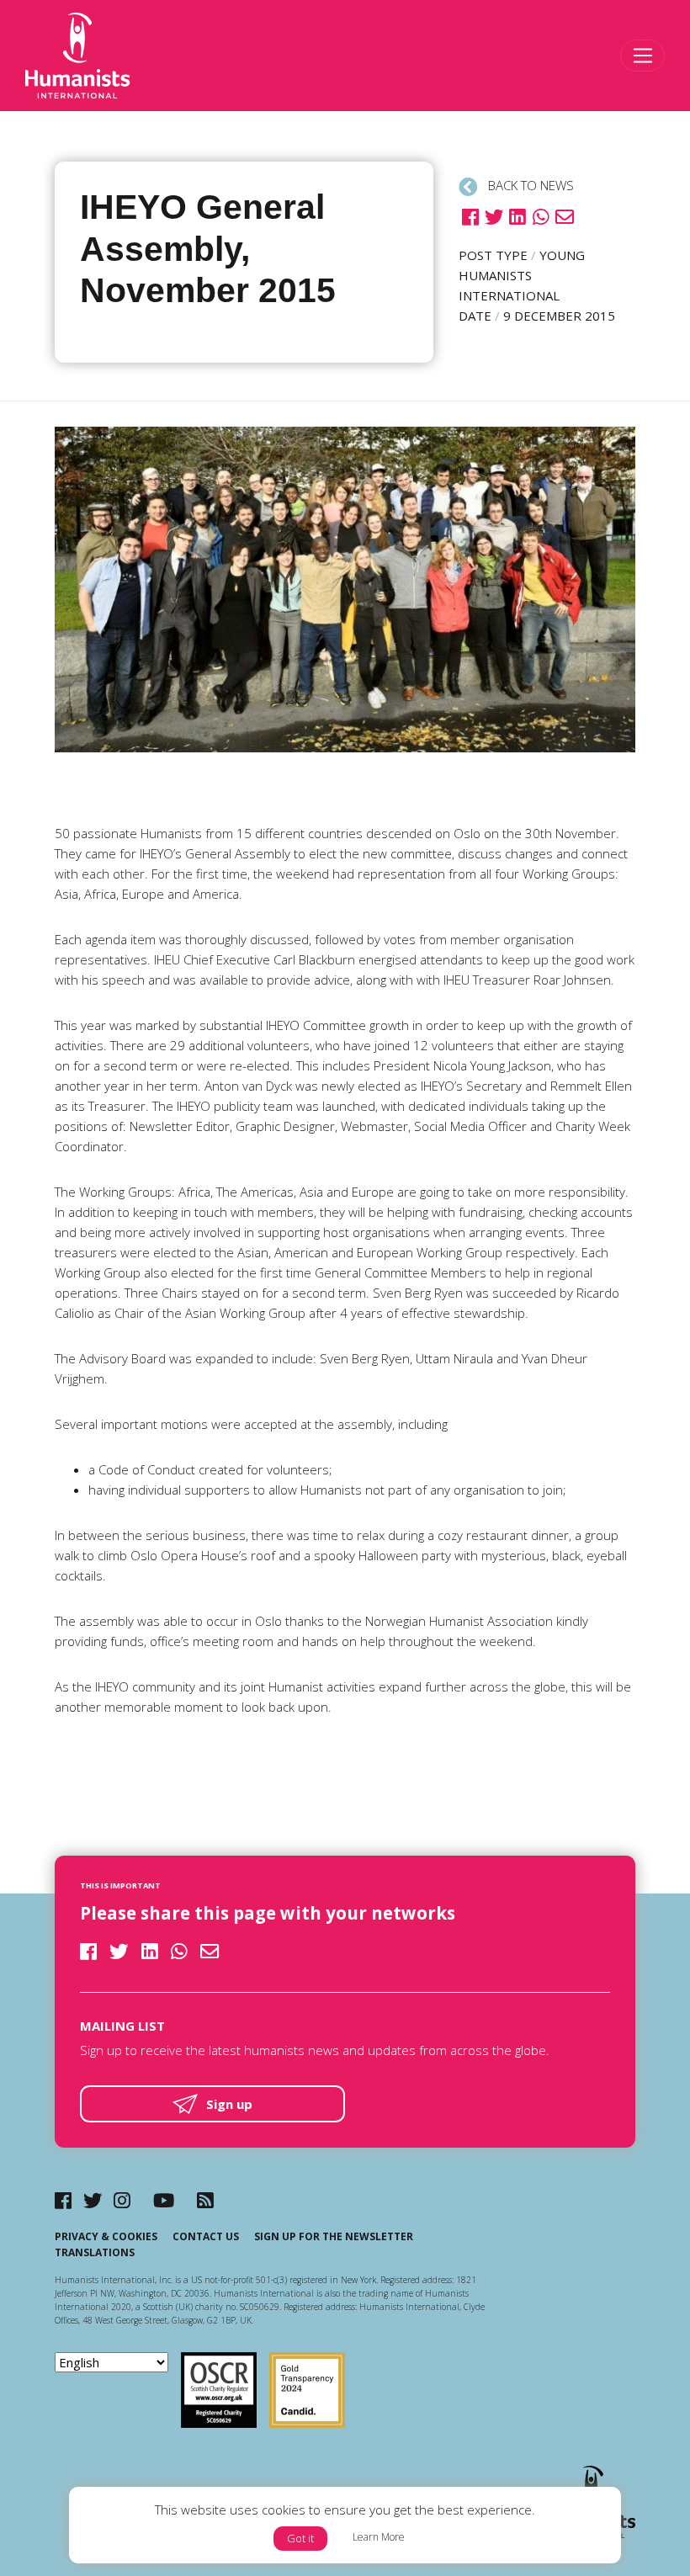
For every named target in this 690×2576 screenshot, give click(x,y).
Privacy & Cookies (106, 2236)
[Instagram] (122, 2200)
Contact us (206, 2236)
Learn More (379, 2537)
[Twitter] (93, 2200)
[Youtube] (164, 2200)
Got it (300, 2538)
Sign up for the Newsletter (334, 2236)
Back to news (529, 185)
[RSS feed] (205, 2200)
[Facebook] (63, 2200)
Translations (95, 2252)
